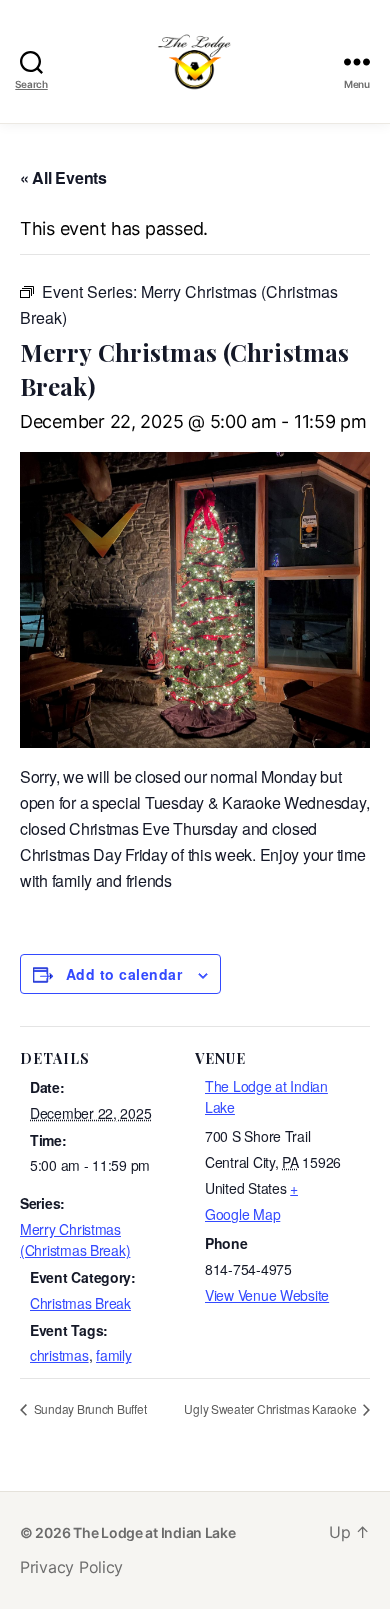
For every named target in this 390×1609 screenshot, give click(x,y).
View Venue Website (267, 1295)
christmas (59, 1355)
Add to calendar (124, 974)
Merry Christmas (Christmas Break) (75, 1239)
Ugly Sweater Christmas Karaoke (271, 1408)
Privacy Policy (71, 1567)
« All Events (63, 177)
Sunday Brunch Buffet (88, 1408)
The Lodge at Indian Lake (154, 1532)
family (113, 1355)
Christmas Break (80, 1303)
